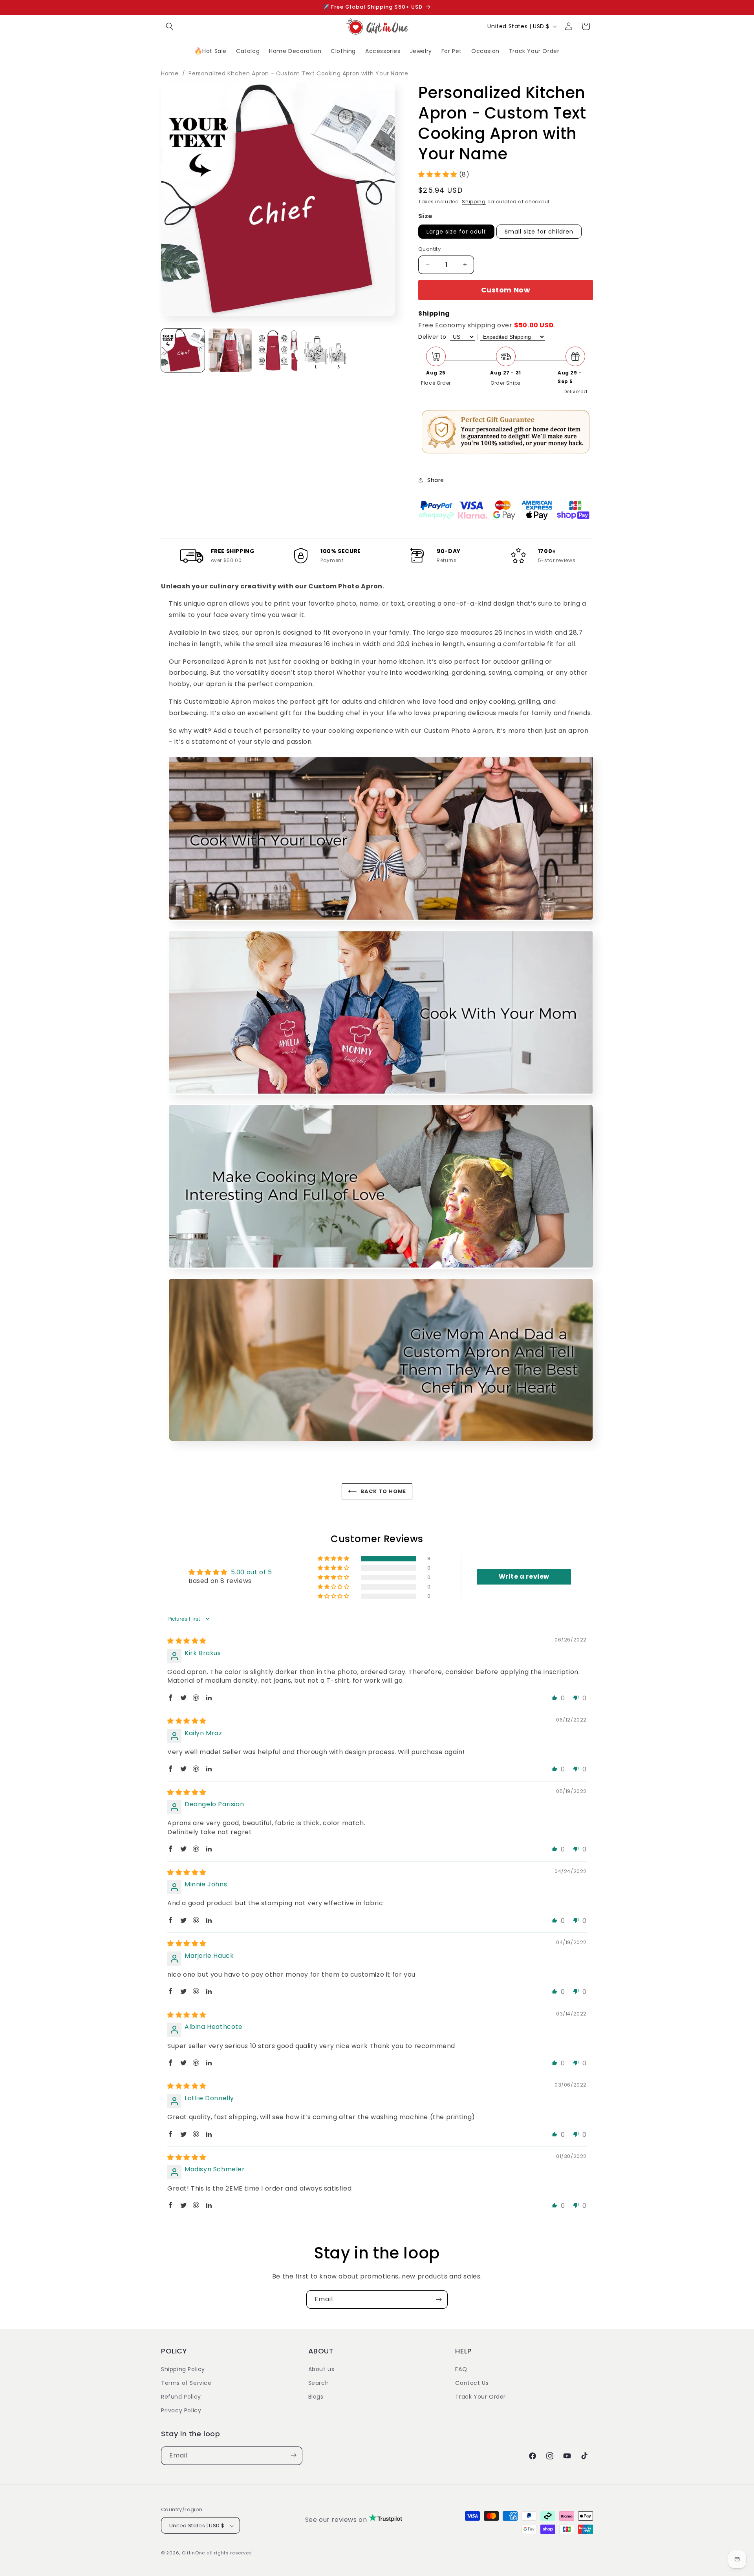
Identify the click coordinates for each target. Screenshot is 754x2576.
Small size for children (539, 232)
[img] (187, 1641)
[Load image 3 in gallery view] (278, 350)
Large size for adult (456, 232)
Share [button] (436, 480)
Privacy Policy (181, 2410)
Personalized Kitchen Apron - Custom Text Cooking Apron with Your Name (298, 73)
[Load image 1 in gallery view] (183, 350)
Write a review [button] (524, 1576)
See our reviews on (337, 2520)
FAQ (461, 2369)
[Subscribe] (439, 2299)
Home (170, 73)
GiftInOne (193, 2553)
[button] (170, 26)
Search (319, 2382)
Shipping (474, 202)
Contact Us (472, 2382)
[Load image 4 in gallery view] (325, 350)
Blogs (316, 2396)
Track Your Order (480, 2396)
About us (321, 2369)
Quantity (429, 249)
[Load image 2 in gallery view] (230, 350)
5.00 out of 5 (252, 1572)
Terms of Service (186, 2382)
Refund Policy (181, 2396)
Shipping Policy (183, 2369)
